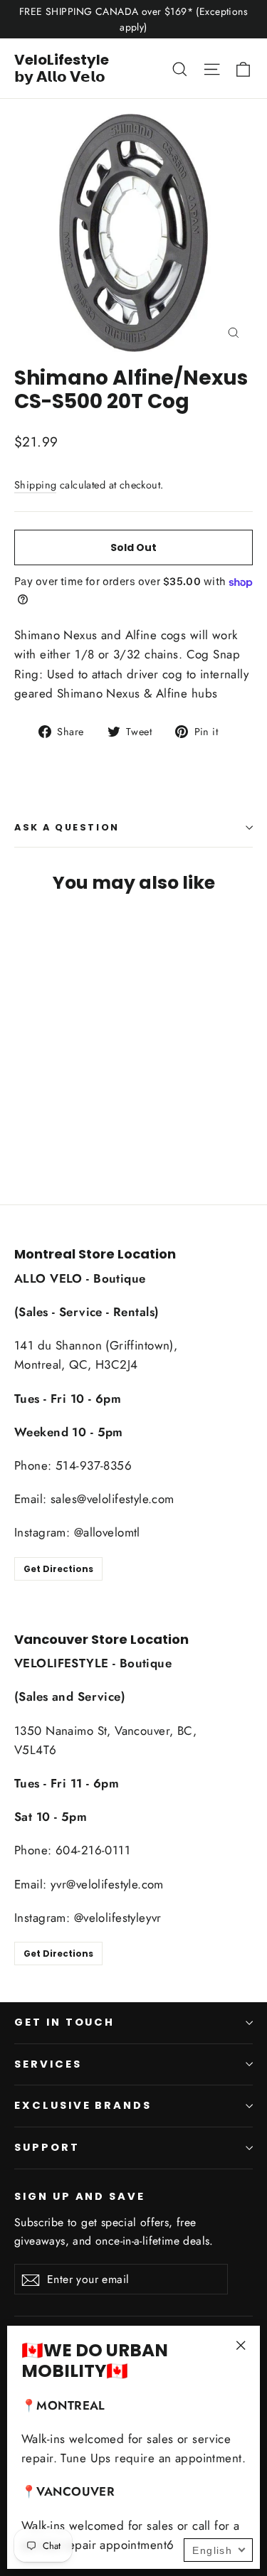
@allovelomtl (107, 1532)
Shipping (35, 485)
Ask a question (67, 827)
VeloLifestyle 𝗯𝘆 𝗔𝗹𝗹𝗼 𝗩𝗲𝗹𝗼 (62, 68)
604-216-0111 (93, 1850)
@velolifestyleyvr (118, 1918)
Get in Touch (64, 2022)
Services (48, 2064)
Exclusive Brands (83, 2105)
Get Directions (58, 1569)
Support (47, 2147)
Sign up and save (80, 2196)
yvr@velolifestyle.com (107, 1884)
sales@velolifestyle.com (112, 1499)
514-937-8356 (94, 1465)
